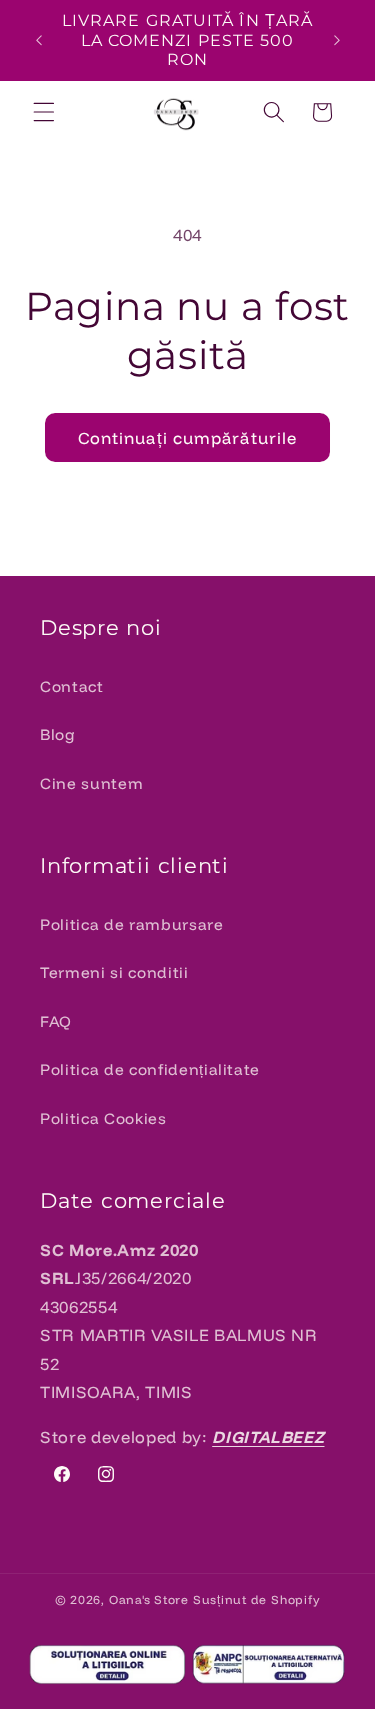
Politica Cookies (103, 1118)
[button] (44, 112)
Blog (58, 734)
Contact (72, 686)
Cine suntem (91, 783)
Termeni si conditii (114, 972)
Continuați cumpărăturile (187, 437)
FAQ (56, 1021)
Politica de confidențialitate (150, 1069)
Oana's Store (149, 1599)
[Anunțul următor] (337, 40)
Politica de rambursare (132, 924)
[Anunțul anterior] (39, 40)
